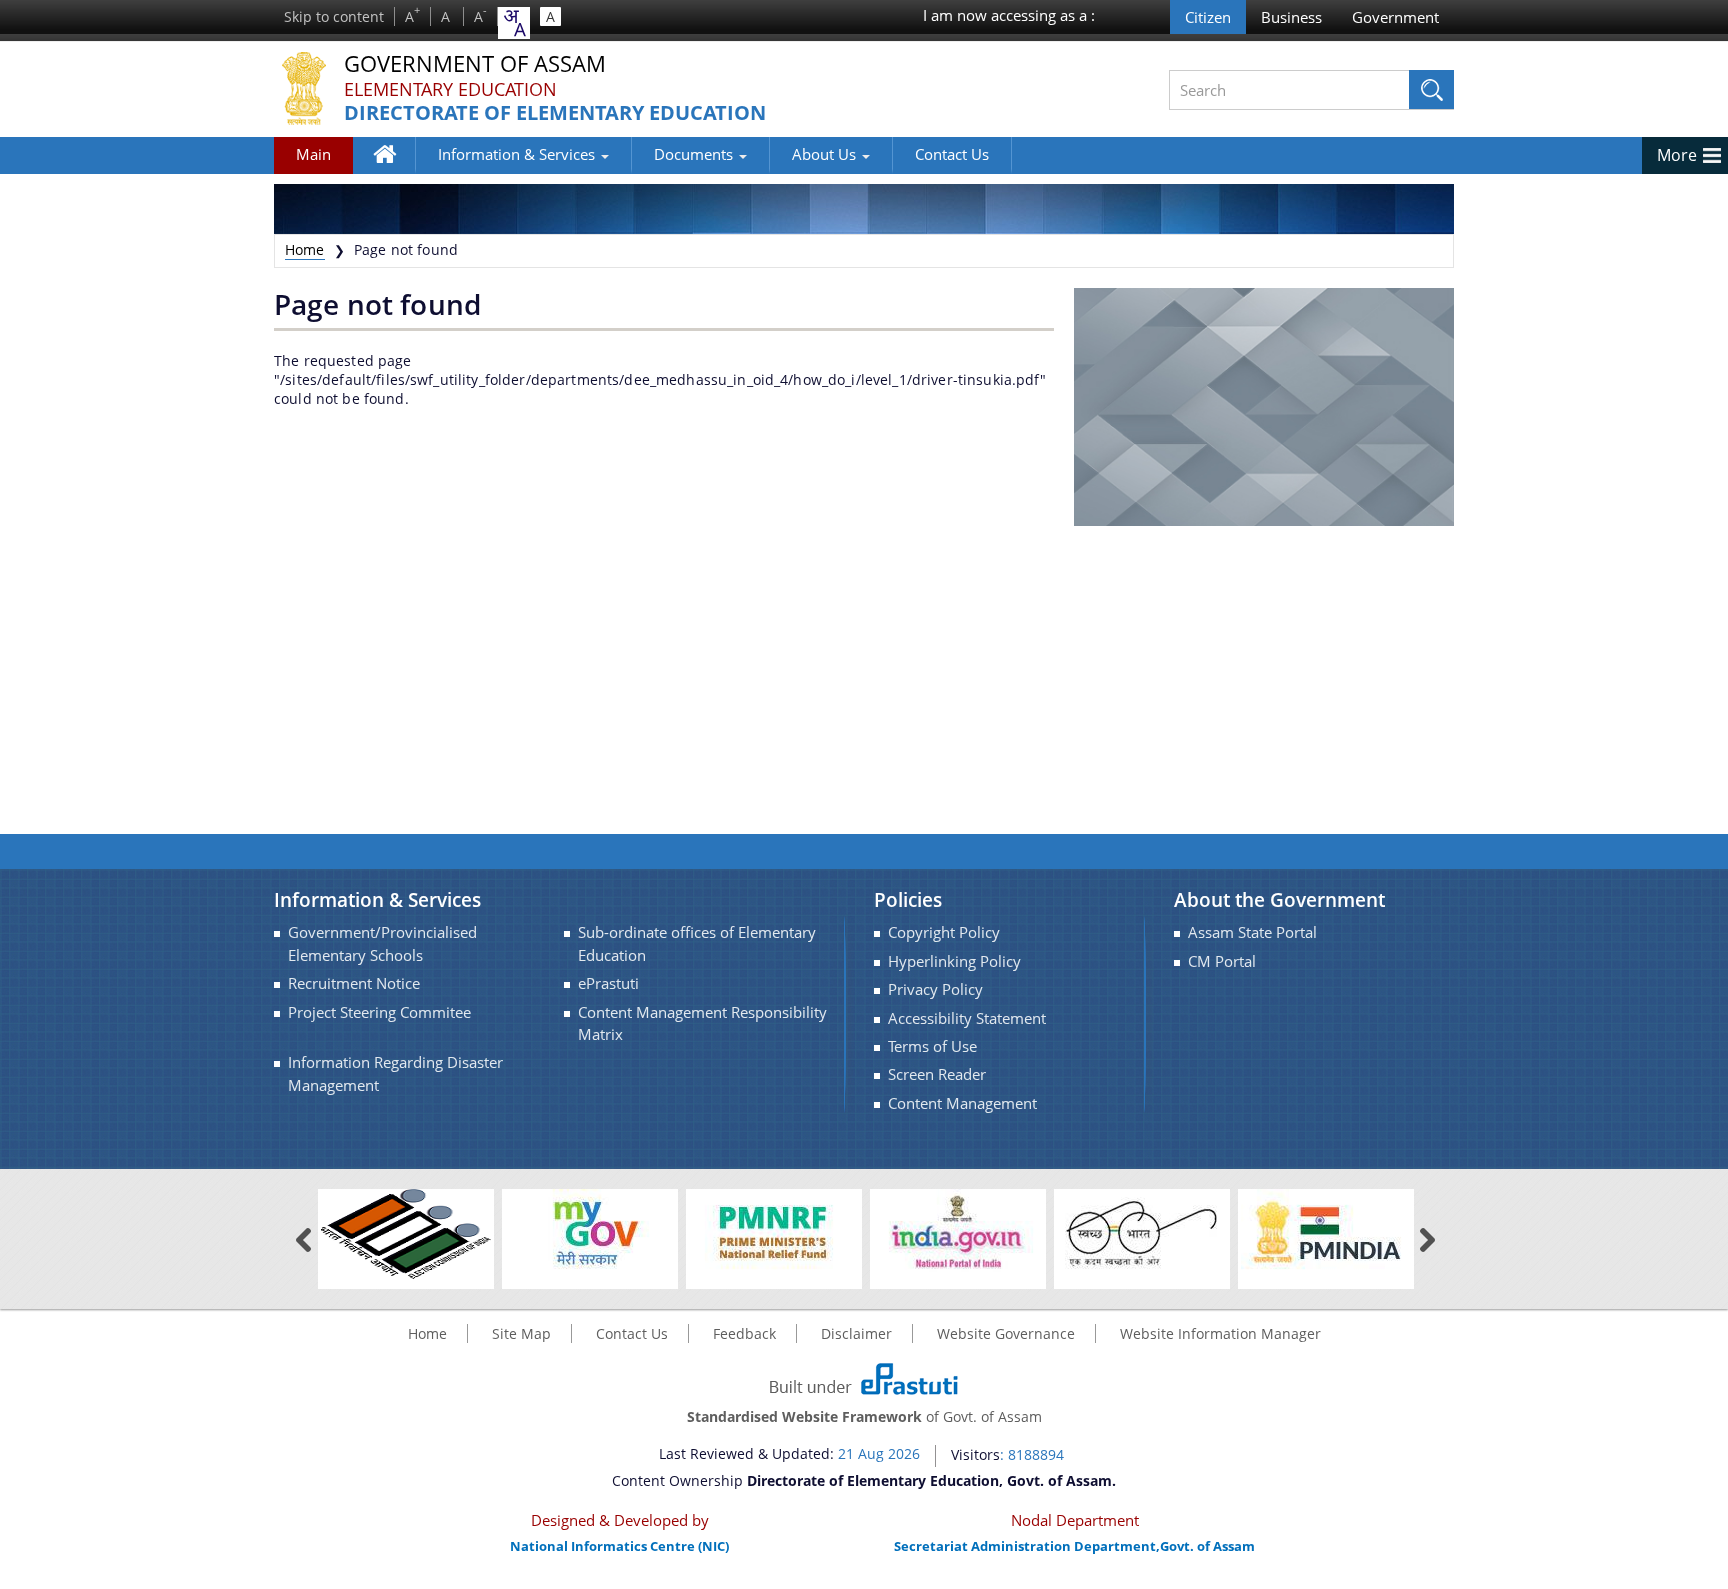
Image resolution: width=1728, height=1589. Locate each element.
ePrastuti (608, 983)
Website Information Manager (1220, 1333)
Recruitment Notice (354, 983)
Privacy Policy (935, 989)
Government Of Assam (475, 64)
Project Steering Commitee (379, 1012)
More (1677, 155)
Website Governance (1006, 1333)
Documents (695, 154)
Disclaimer (856, 1333)
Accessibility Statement (967, 1018)
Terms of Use (932, 1046)
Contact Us (952, 154)
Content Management (962, 1103)
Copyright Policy (944, 932)
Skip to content (334, 16)
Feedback (744, 1333)
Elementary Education (450, 89)
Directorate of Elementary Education (555, 113)
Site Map (521, 1333)
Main (313, 154)
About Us (826, 154)
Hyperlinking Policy (954, 961)
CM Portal (1222, 961)
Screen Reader (937, 1074)
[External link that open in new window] (406, 1232)
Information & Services (518, 154)
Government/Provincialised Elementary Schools (382, 943)
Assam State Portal (1252, 932)
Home (394, 168)
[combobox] (514, 23)
